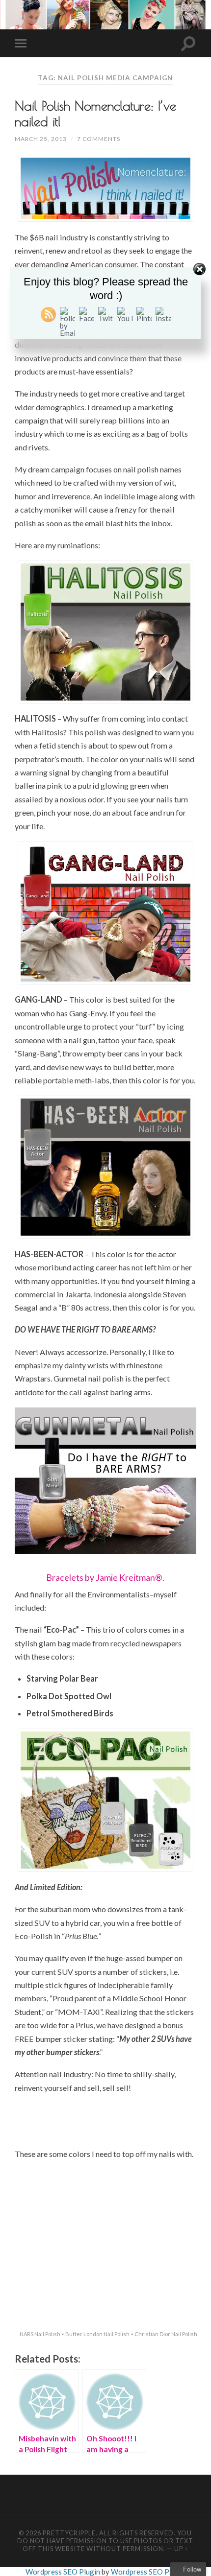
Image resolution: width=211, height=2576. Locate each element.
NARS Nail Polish (40, 2334)
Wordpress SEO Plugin (64, 2572)
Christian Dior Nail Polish (166, 2334)
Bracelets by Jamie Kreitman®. (105, 1578)
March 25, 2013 (41, 139)
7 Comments (99, 139)
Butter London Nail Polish (97, 2334)
